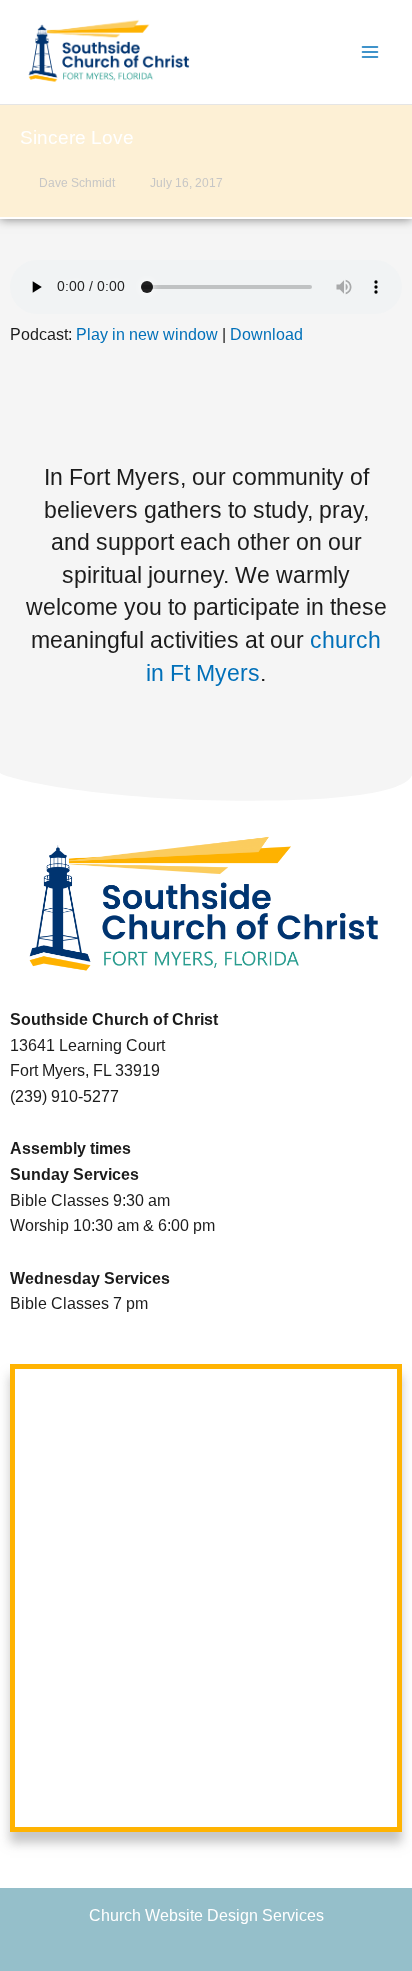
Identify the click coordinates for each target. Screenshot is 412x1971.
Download (266, 334)
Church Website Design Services (206, 1915)
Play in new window (147, 334)
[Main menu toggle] (370, 52)
